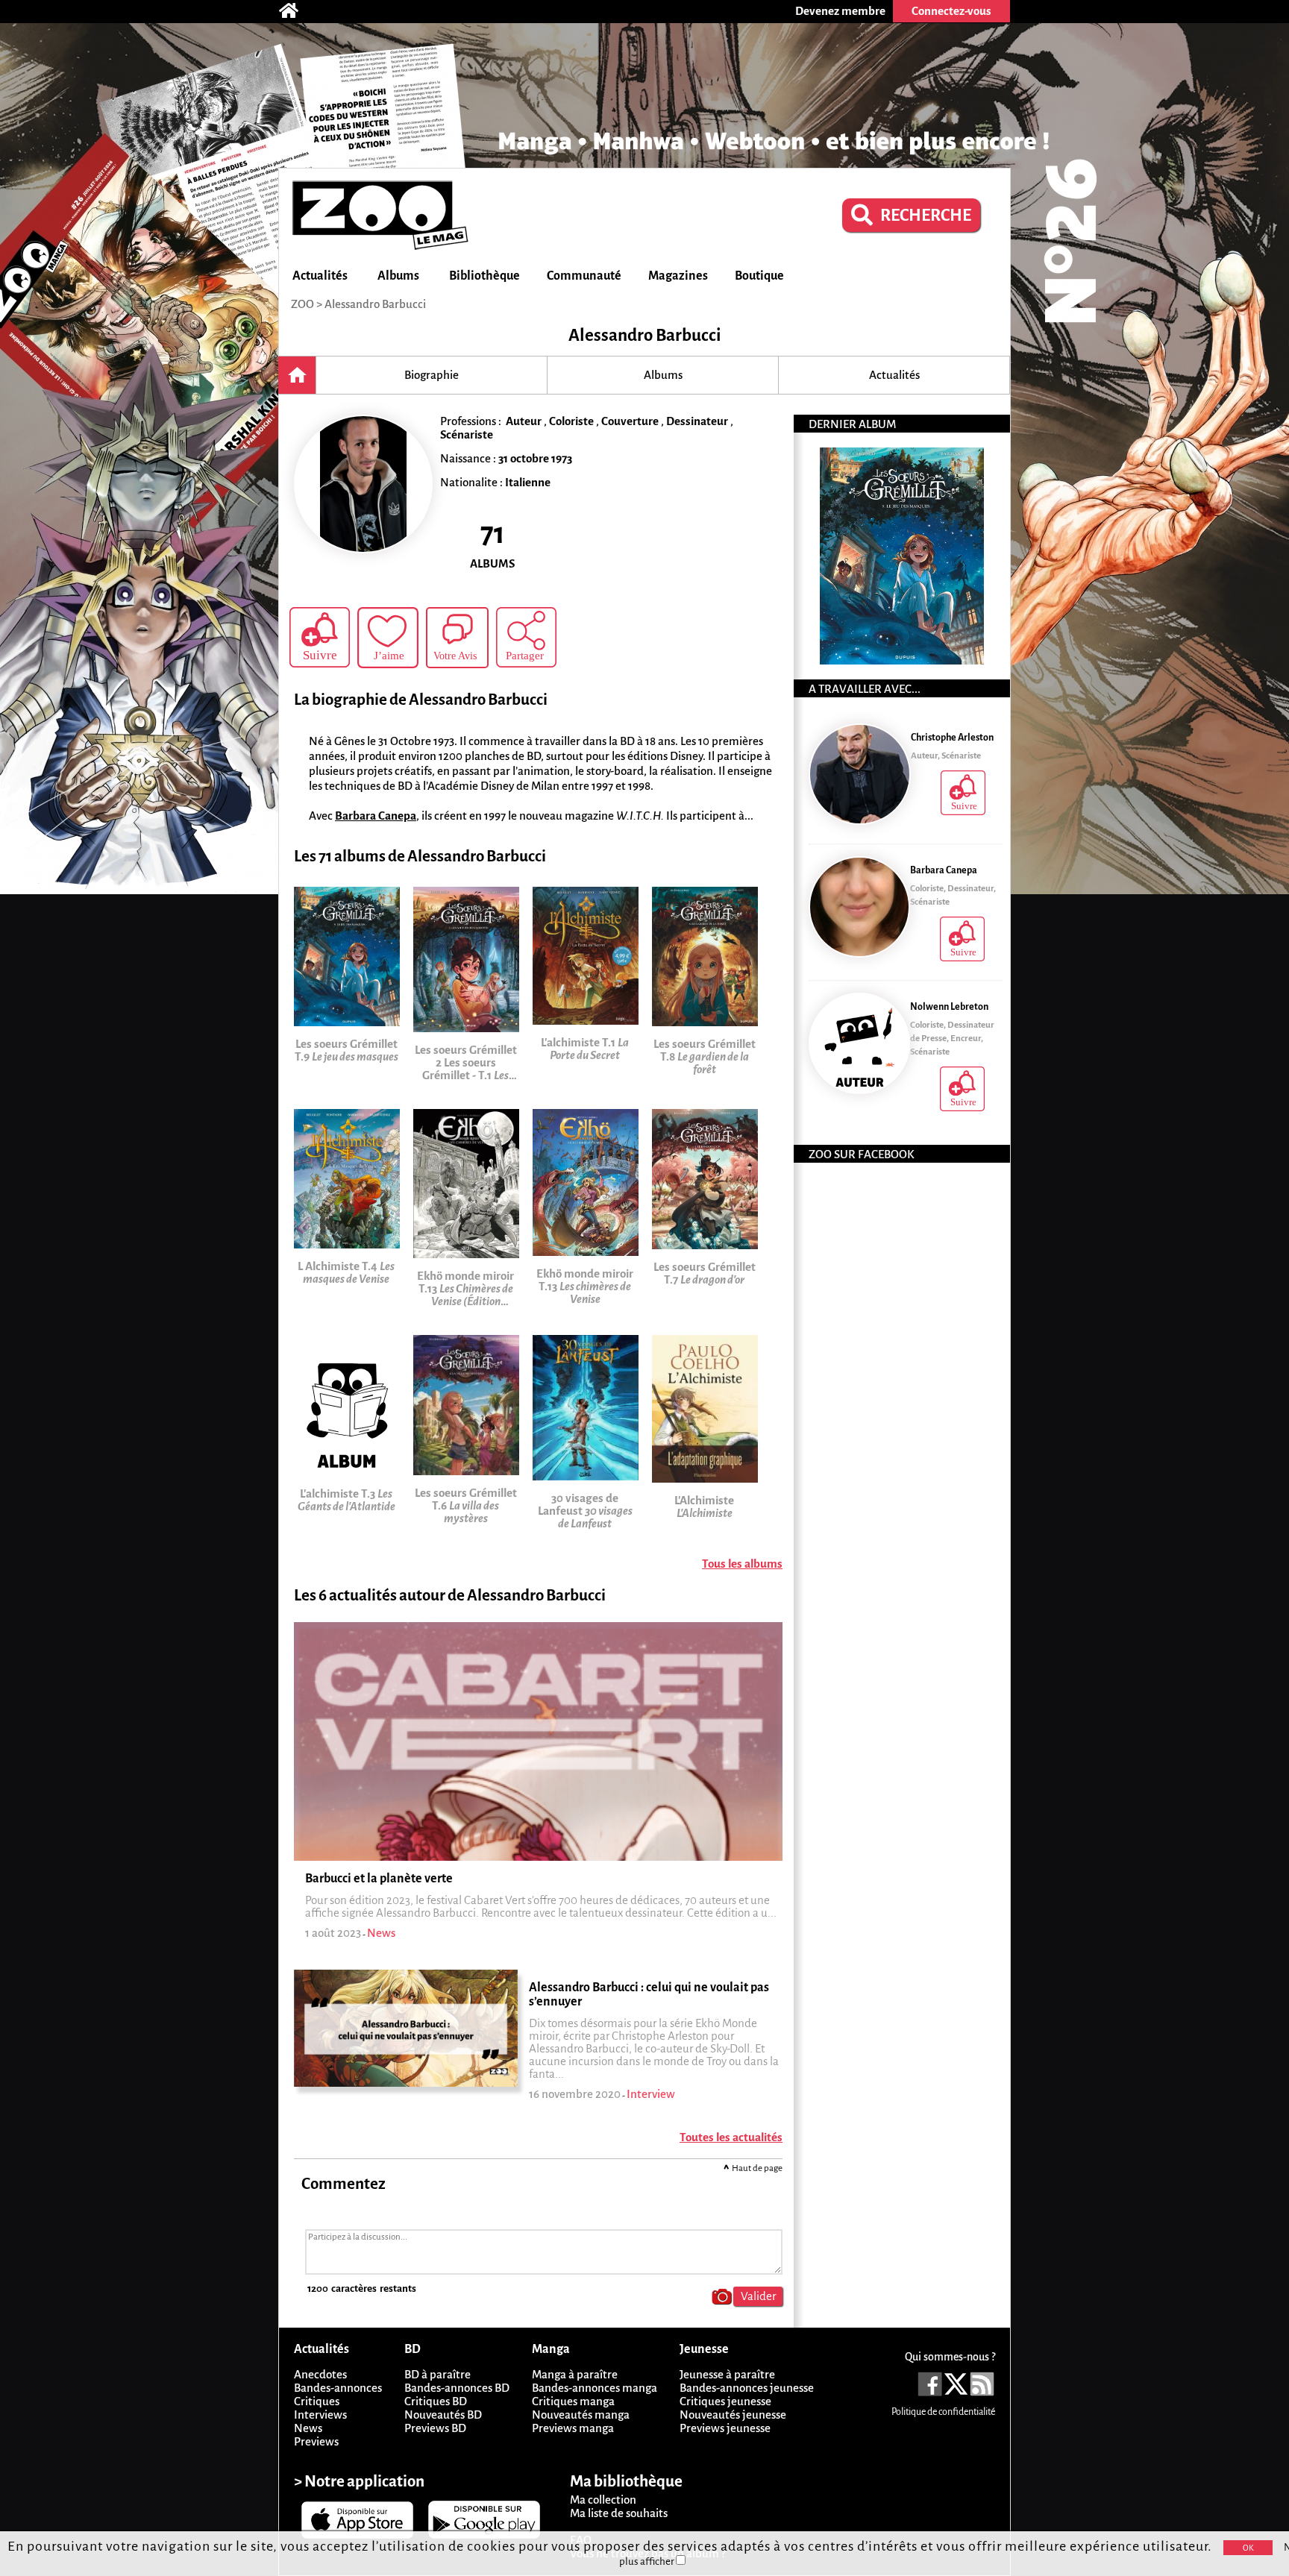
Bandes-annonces (338, 2388)
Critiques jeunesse (725, 2401)
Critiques (317, 2401)
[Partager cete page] (526, 637)
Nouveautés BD (443, 2415)
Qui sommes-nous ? (950, 2357)
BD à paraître (437, 2374)
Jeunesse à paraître (727, 2374)
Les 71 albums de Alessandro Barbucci (420, 857)
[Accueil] (296, 11)
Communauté (584, 276)
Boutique (759, 276)
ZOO (302, 304)
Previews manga (573, 2428)
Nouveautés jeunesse (733, 2415)
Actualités (320, 276)
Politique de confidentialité (943, 2412)
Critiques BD (436, 2401)
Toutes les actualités (731, 2137)
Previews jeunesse (725, 2428)
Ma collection (603, 2500)
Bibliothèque (484, 276)
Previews (316, 2441)
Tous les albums (742, 1564)
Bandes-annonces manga (595, 2388)
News (308, 2428)
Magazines (678, 276)
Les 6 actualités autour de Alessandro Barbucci (450, 1596)
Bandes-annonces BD (457, 2388)
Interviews (320, 2415)
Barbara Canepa (376, 816)
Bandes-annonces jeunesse (747, 2388)
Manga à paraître (575, 2374)
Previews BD (435, 2428)
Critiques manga (573, 2401)
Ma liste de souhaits (619, 2513)
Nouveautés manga (581, 2415)
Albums (398, 276)
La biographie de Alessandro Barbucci (421, 700)
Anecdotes (320, 2374)
